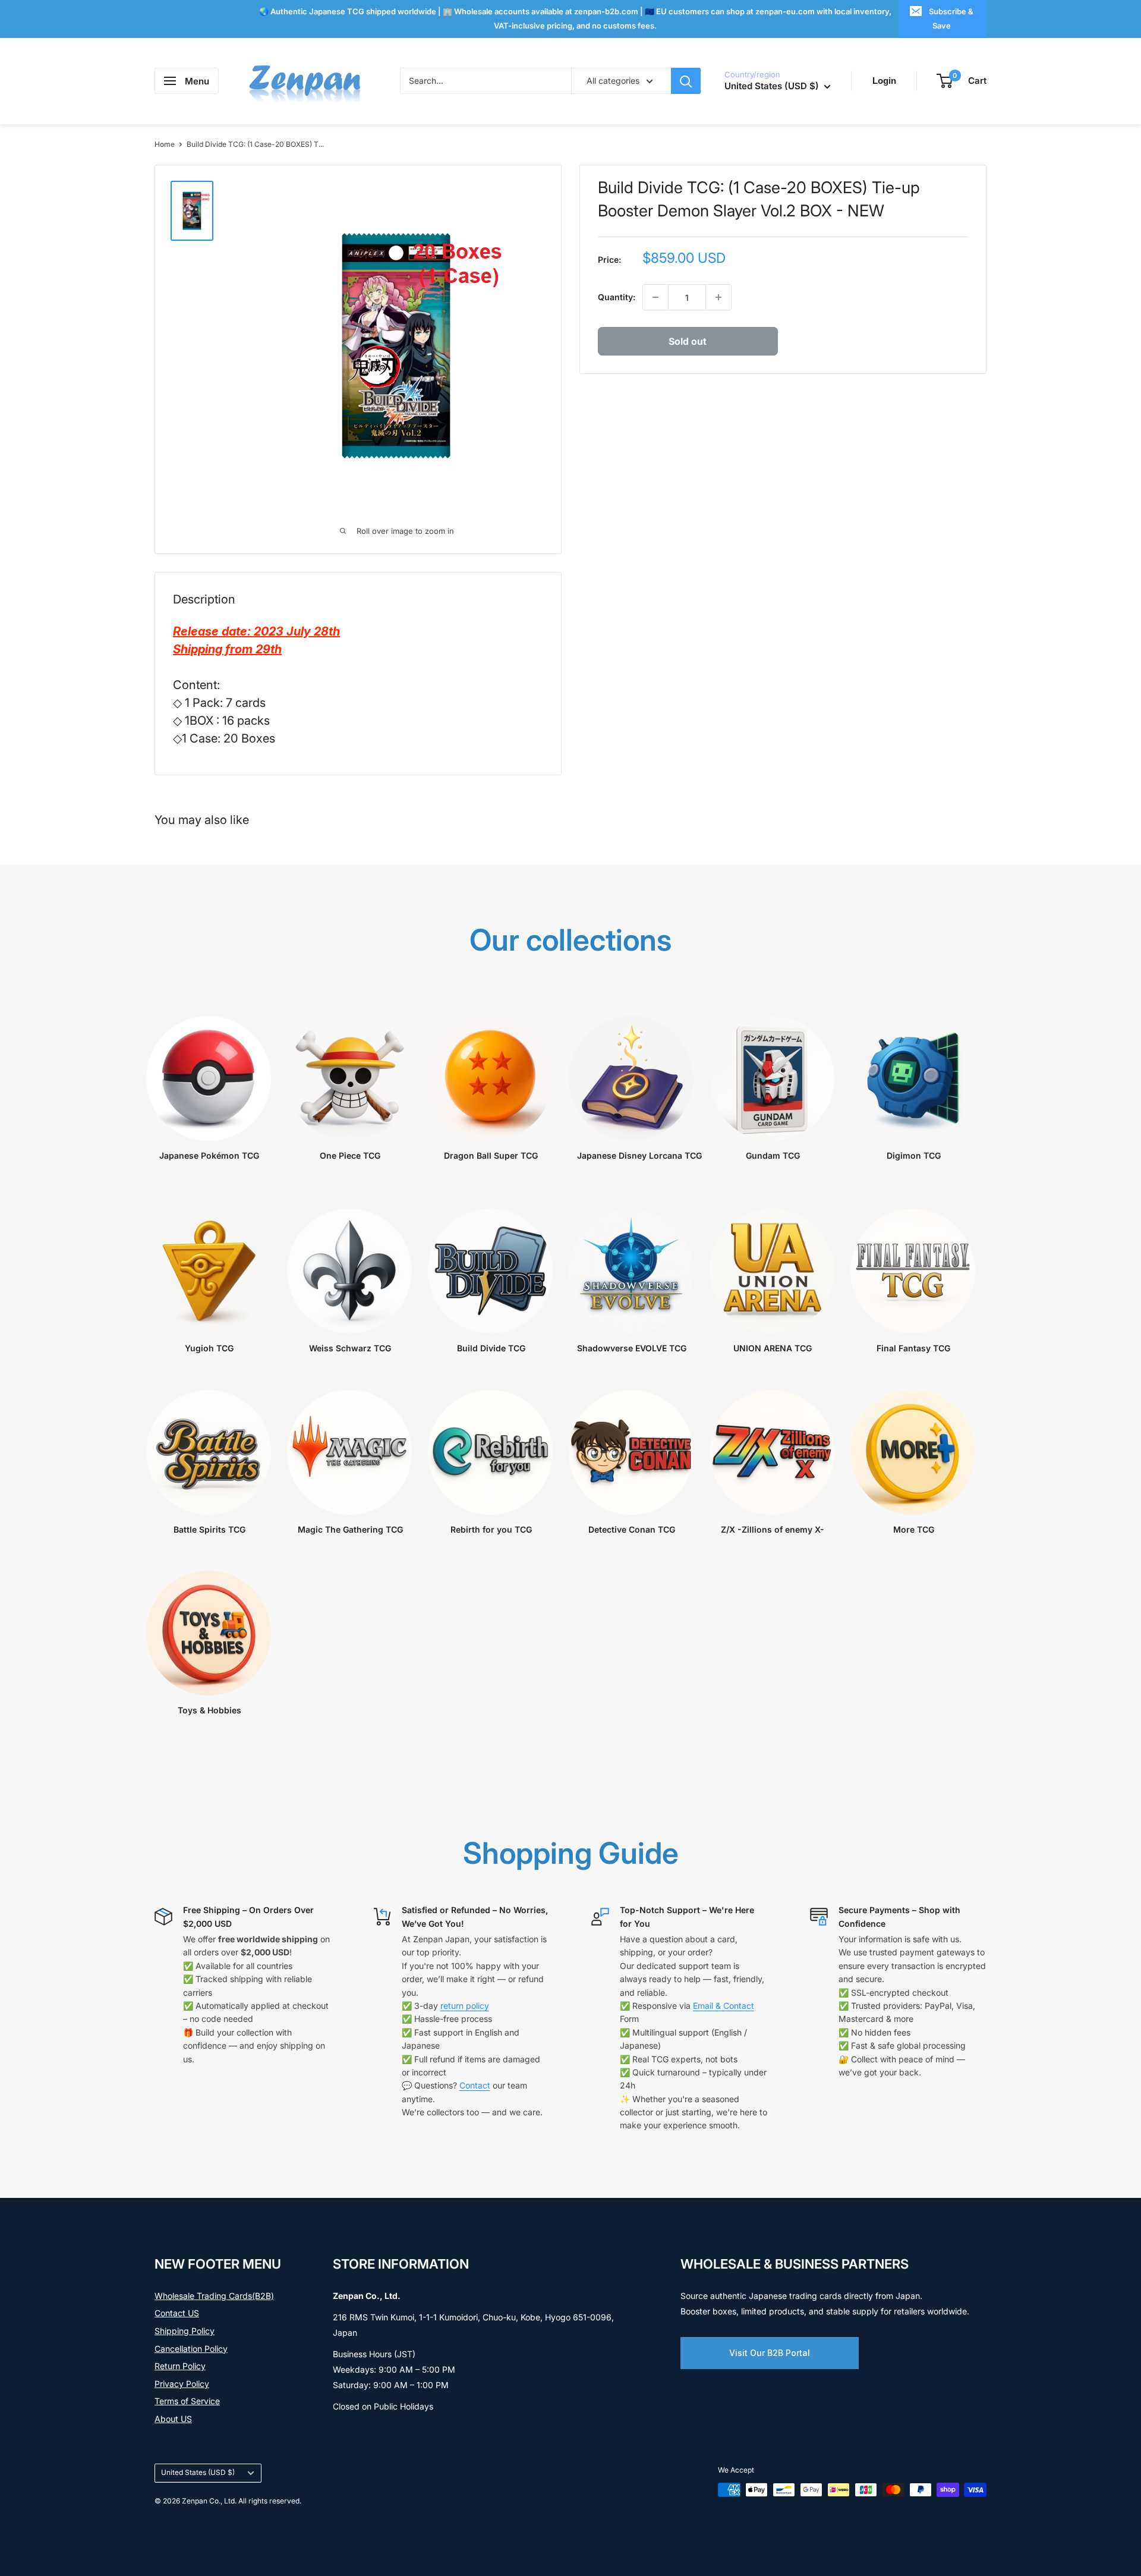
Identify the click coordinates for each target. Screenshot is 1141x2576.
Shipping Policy (185, 2331)
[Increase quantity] (718, 297)
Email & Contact (724, 2006)
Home (165, 144)
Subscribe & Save (951, 18)
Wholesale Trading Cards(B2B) (214, 2296)
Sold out (688, 341)
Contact (475, 2085)
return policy (465, 2006)
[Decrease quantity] (655, 297)
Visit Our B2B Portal (770, 2353)
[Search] (686, 81)
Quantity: (617, 297)
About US (173, 2419)
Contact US (177, 2313)
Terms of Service (187, 2401)
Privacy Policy (182, 2384)
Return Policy (180, 2366)
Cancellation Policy (191, 2349)
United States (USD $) (198, 2472)
